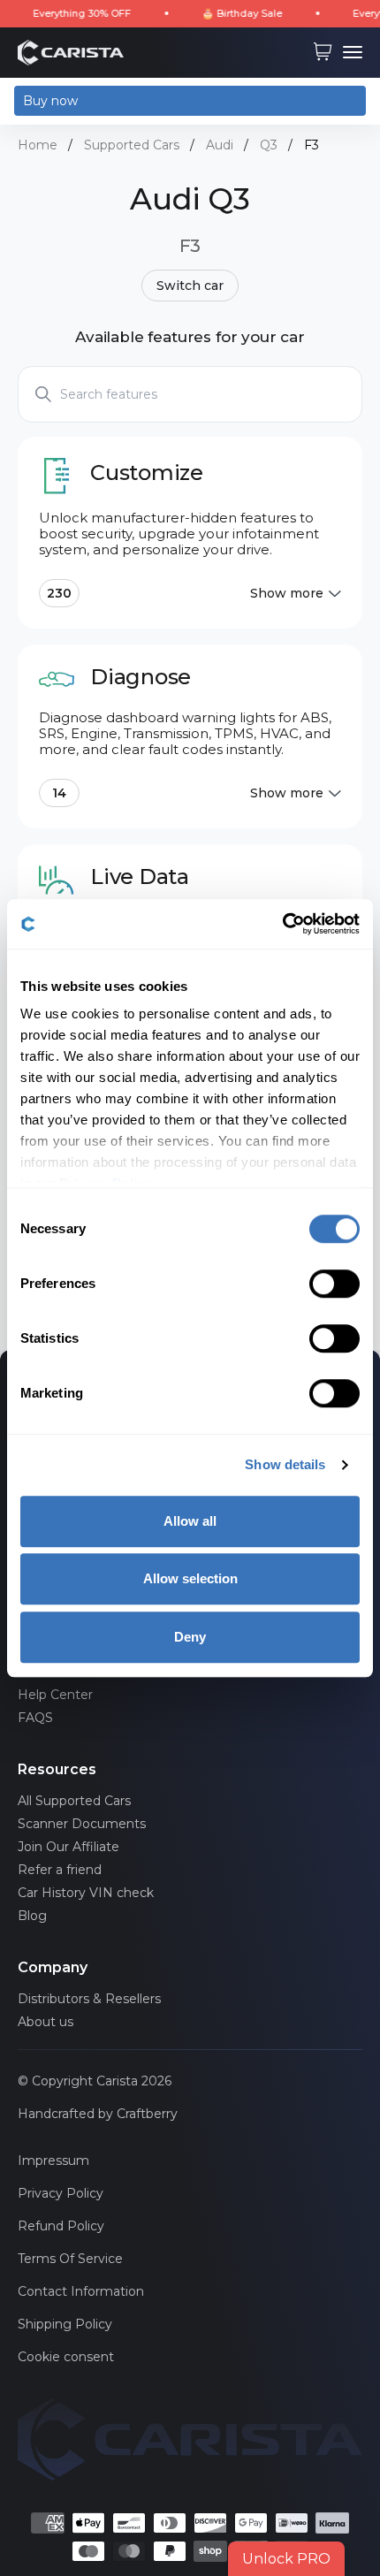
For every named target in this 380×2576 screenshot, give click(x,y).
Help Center (55, 1695)
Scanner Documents (82, 1824)
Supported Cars (132, 145)
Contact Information (81, 2291)
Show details (285, 1464)
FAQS (35, 1718)
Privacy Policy (61, 2193)
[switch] (334, 1284)
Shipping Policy (65, 2324)
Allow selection (190, 1578)
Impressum (53, 2161)
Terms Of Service (70, 2259)
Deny (190, 1637)
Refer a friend (60, 1870)
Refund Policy (61, 2226)
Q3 (269, 145)
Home (38, 145)
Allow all (190, 1521)
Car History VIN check (86, 1893)
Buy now (50, 101)
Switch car (190, 286)
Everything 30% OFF (63, 13)
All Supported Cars (74, 1801)
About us (46, 2022)
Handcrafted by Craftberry (98, 2114)
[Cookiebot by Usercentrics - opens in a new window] (282, 924)
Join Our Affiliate (68, 1847)
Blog (32, 1916)
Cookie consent (66, 2357)
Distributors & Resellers (89, 1999)
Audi (220, 145)
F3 (312, 145)
